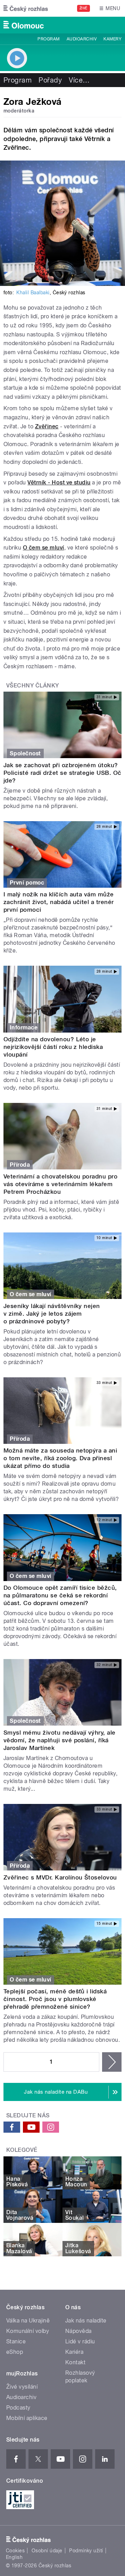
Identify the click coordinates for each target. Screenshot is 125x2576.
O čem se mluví (44, 548)
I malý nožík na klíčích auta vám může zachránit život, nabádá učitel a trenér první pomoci (59, 902)
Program (48, 39)
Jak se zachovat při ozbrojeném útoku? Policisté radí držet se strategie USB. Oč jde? (62, 773)
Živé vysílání (22, 2387)
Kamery (112, 39)
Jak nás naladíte (86, 2321)
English (14, 2557)
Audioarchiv (82, 39)
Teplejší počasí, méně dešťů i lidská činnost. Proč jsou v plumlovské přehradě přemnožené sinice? (55, 1999)
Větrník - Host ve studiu (59, 482)
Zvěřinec (47, 426)
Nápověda (78, 2331)
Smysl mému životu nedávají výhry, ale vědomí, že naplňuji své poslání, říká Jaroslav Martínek (60, 1740)
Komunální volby (28, 2331)
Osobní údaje (47, 2551)
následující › (112, 2062)
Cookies (15, 2551)
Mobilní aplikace (27, 2418)
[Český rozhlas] (26, 8)
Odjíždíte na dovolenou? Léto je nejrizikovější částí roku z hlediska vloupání (53, 1047)
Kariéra (74, 2352)
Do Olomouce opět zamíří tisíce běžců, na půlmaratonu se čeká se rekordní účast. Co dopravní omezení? (60, 1595)
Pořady (50, 80)
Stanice (16, 2341)
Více (79, 80)
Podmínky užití (86, 2551)
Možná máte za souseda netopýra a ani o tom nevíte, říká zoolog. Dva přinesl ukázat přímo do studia (60, 1458)
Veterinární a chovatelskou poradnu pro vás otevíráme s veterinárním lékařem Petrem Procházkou (60, 1184)
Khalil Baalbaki (33, 293)
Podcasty (18, 2408)
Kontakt (75, 2362)
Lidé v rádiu (80, 2341)
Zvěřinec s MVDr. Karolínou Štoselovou (60, 1877)
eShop (15, 2352)
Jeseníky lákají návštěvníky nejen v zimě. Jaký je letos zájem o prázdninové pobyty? (52, 1314)
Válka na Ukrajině (28, 2321)
